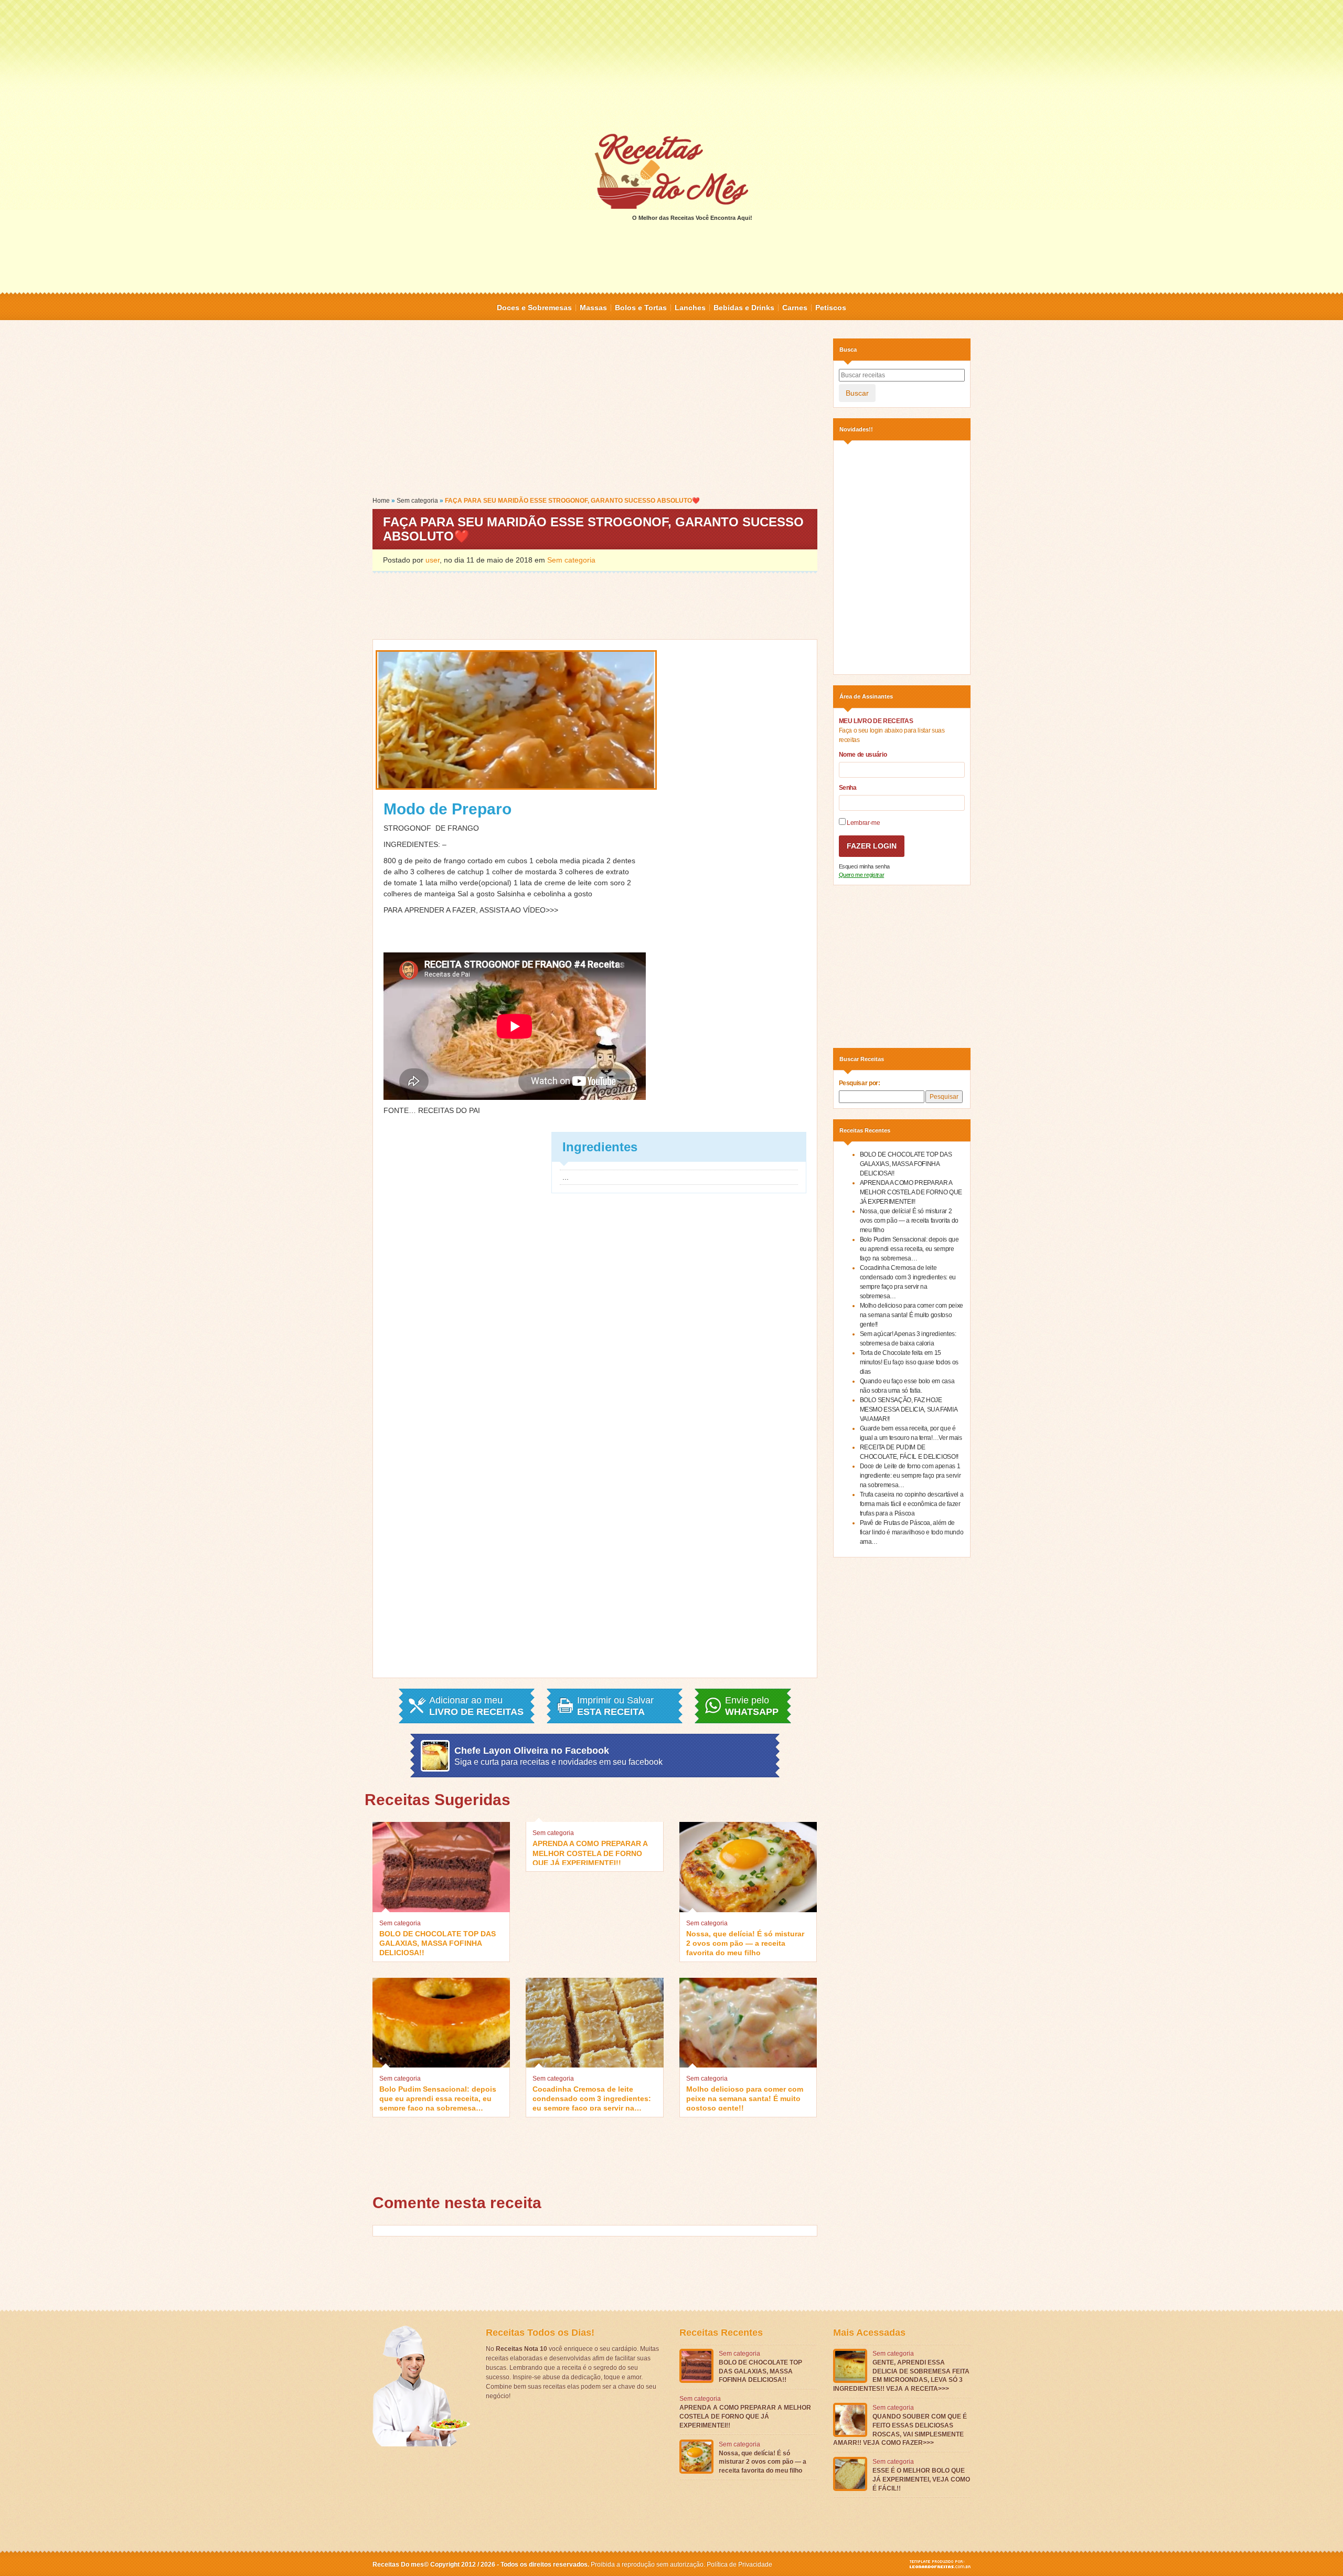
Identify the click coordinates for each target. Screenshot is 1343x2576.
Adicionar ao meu (476, 1706)
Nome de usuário (863, 755)
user (433, 560)
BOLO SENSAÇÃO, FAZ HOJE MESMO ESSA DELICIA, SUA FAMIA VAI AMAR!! (909, 1409)
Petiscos (831, 308)
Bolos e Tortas (641, 308)
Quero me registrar (862, 875)
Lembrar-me (863, 823)
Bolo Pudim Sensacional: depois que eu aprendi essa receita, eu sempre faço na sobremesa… (438, 2098)
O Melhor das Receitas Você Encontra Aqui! (692, 218)
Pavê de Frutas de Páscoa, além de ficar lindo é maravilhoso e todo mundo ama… (912, 1532)
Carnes (795, 308)
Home (381, 501)
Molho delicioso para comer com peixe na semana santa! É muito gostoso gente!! (745, 2098)
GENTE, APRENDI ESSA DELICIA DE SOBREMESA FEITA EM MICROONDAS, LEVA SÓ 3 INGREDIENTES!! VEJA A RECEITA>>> (901, 2376)
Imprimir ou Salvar (615, 1706)
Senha (848, 788)
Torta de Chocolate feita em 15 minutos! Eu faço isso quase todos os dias (909, 1362)
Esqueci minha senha (864, 866)
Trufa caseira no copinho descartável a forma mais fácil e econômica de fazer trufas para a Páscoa (912, 1504)
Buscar (857, 393)
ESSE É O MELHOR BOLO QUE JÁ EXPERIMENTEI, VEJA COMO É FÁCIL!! (921, 2479)
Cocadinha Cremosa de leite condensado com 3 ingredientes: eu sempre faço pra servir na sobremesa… (592, 2098)
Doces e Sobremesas (534, 308)
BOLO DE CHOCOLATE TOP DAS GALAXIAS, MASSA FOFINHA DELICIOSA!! (438, 1942)
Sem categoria (417, 501)
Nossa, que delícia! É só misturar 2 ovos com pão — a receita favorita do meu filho (745, 1942)
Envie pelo (752, 1706)
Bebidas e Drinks (744, 308)
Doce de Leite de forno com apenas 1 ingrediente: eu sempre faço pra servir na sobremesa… (910, 1476)
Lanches (690, 308)
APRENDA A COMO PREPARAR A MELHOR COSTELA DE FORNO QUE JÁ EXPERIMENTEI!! (590, 1852)
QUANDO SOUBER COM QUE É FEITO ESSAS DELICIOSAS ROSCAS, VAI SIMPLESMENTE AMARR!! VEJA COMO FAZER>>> (900, 2430)
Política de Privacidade (739, 2564)
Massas (593, 308)
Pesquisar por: (860, 1083)
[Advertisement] (671, 66)
